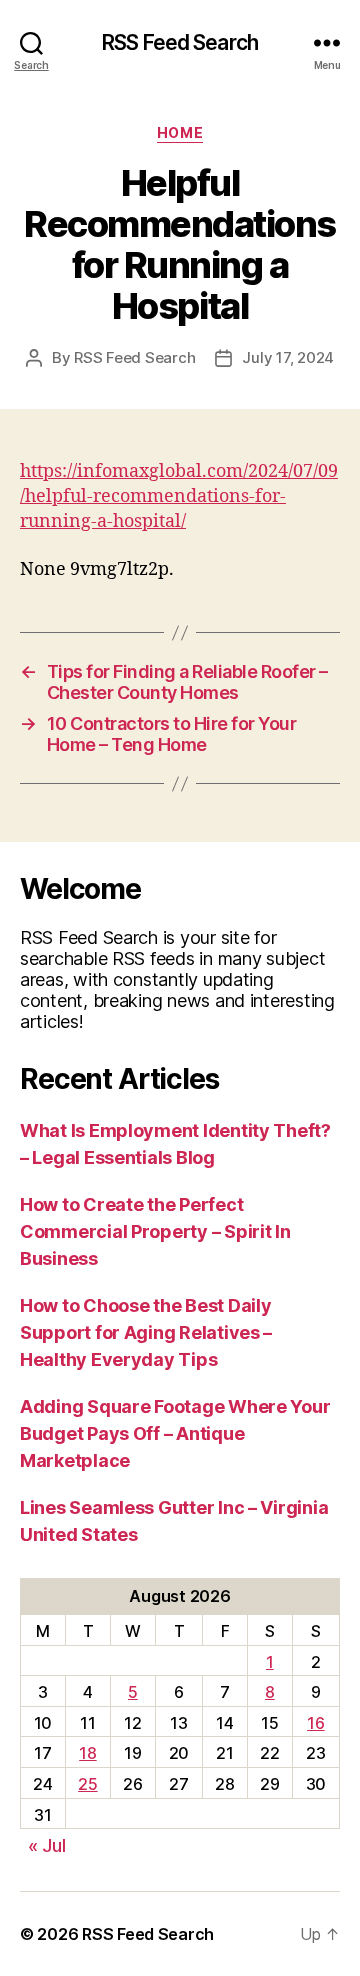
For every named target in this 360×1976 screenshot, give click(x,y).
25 (87, 1784)
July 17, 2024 (288, 357)
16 (315, 1723)
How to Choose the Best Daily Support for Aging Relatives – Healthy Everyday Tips (146, 1332)
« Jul (47, 1845)
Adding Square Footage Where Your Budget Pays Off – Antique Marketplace (175, 1433)
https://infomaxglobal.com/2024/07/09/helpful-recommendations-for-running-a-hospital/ (179, 496)
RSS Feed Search (180, 42)
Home (180, 132)
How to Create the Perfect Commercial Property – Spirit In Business (155, 1231)
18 (87, 1753)
